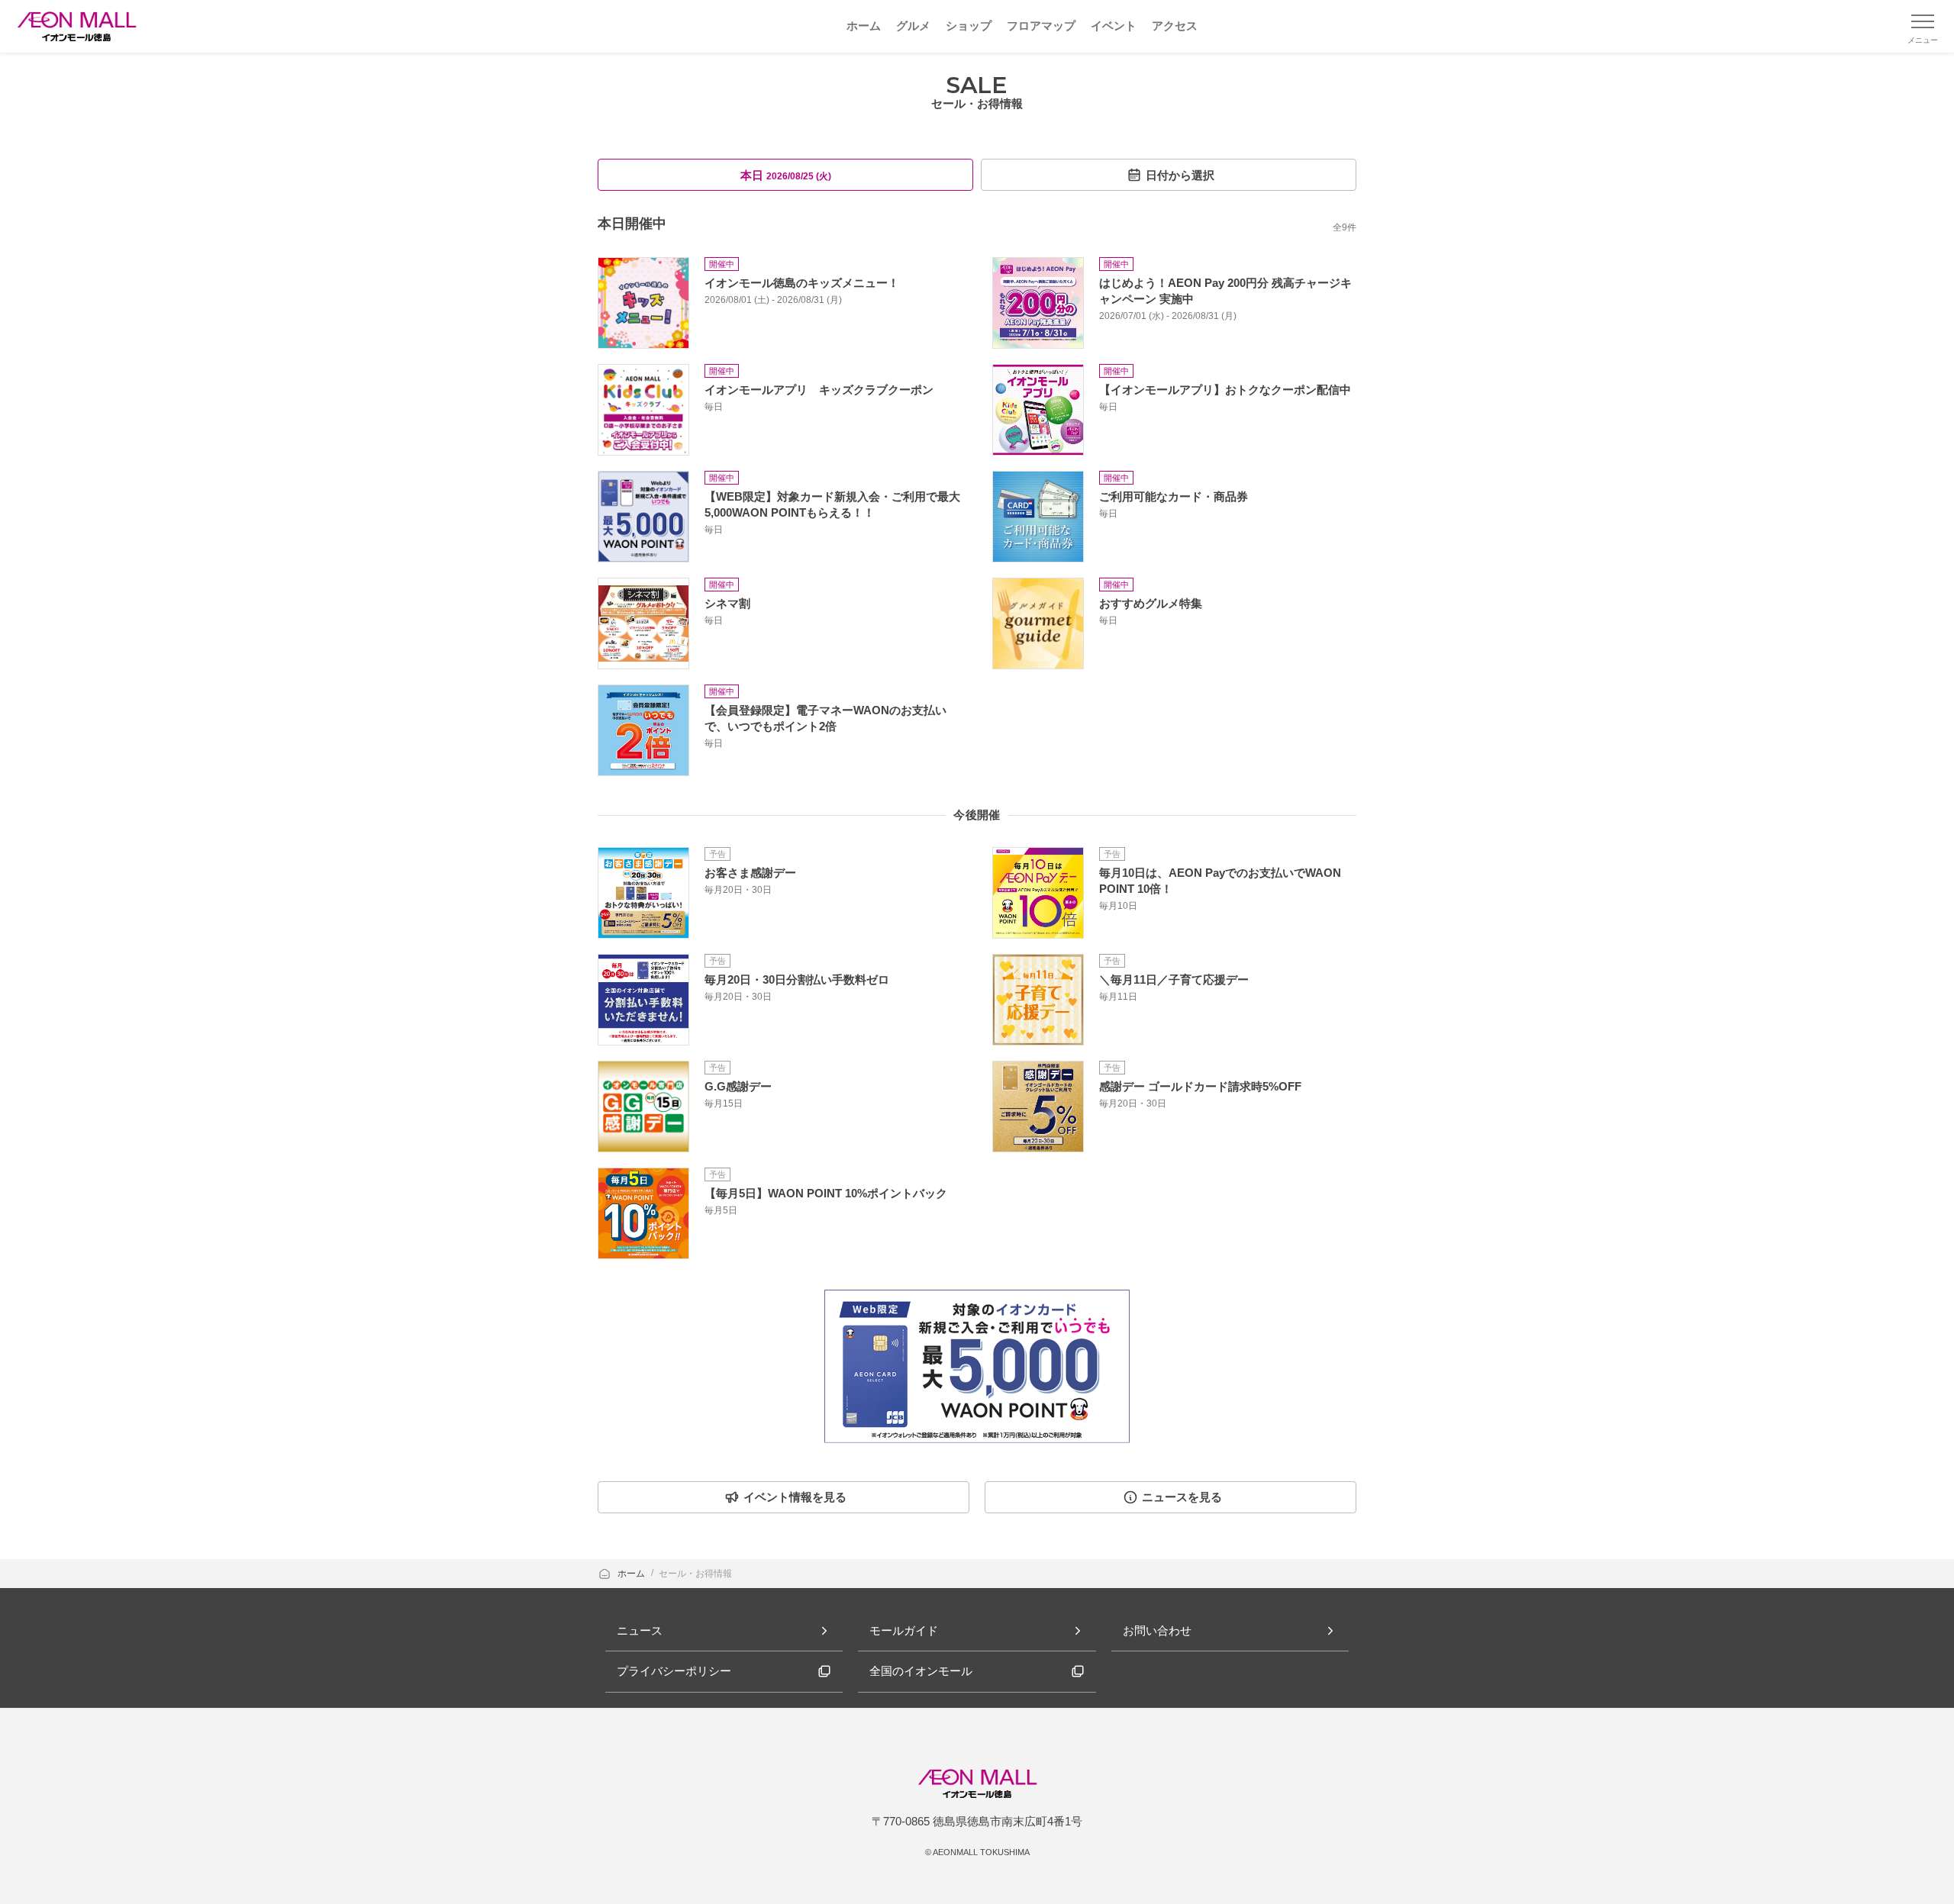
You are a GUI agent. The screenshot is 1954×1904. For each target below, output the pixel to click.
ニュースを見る (1182, 1497)
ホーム (632, 1574)
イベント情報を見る (795, 1497)
